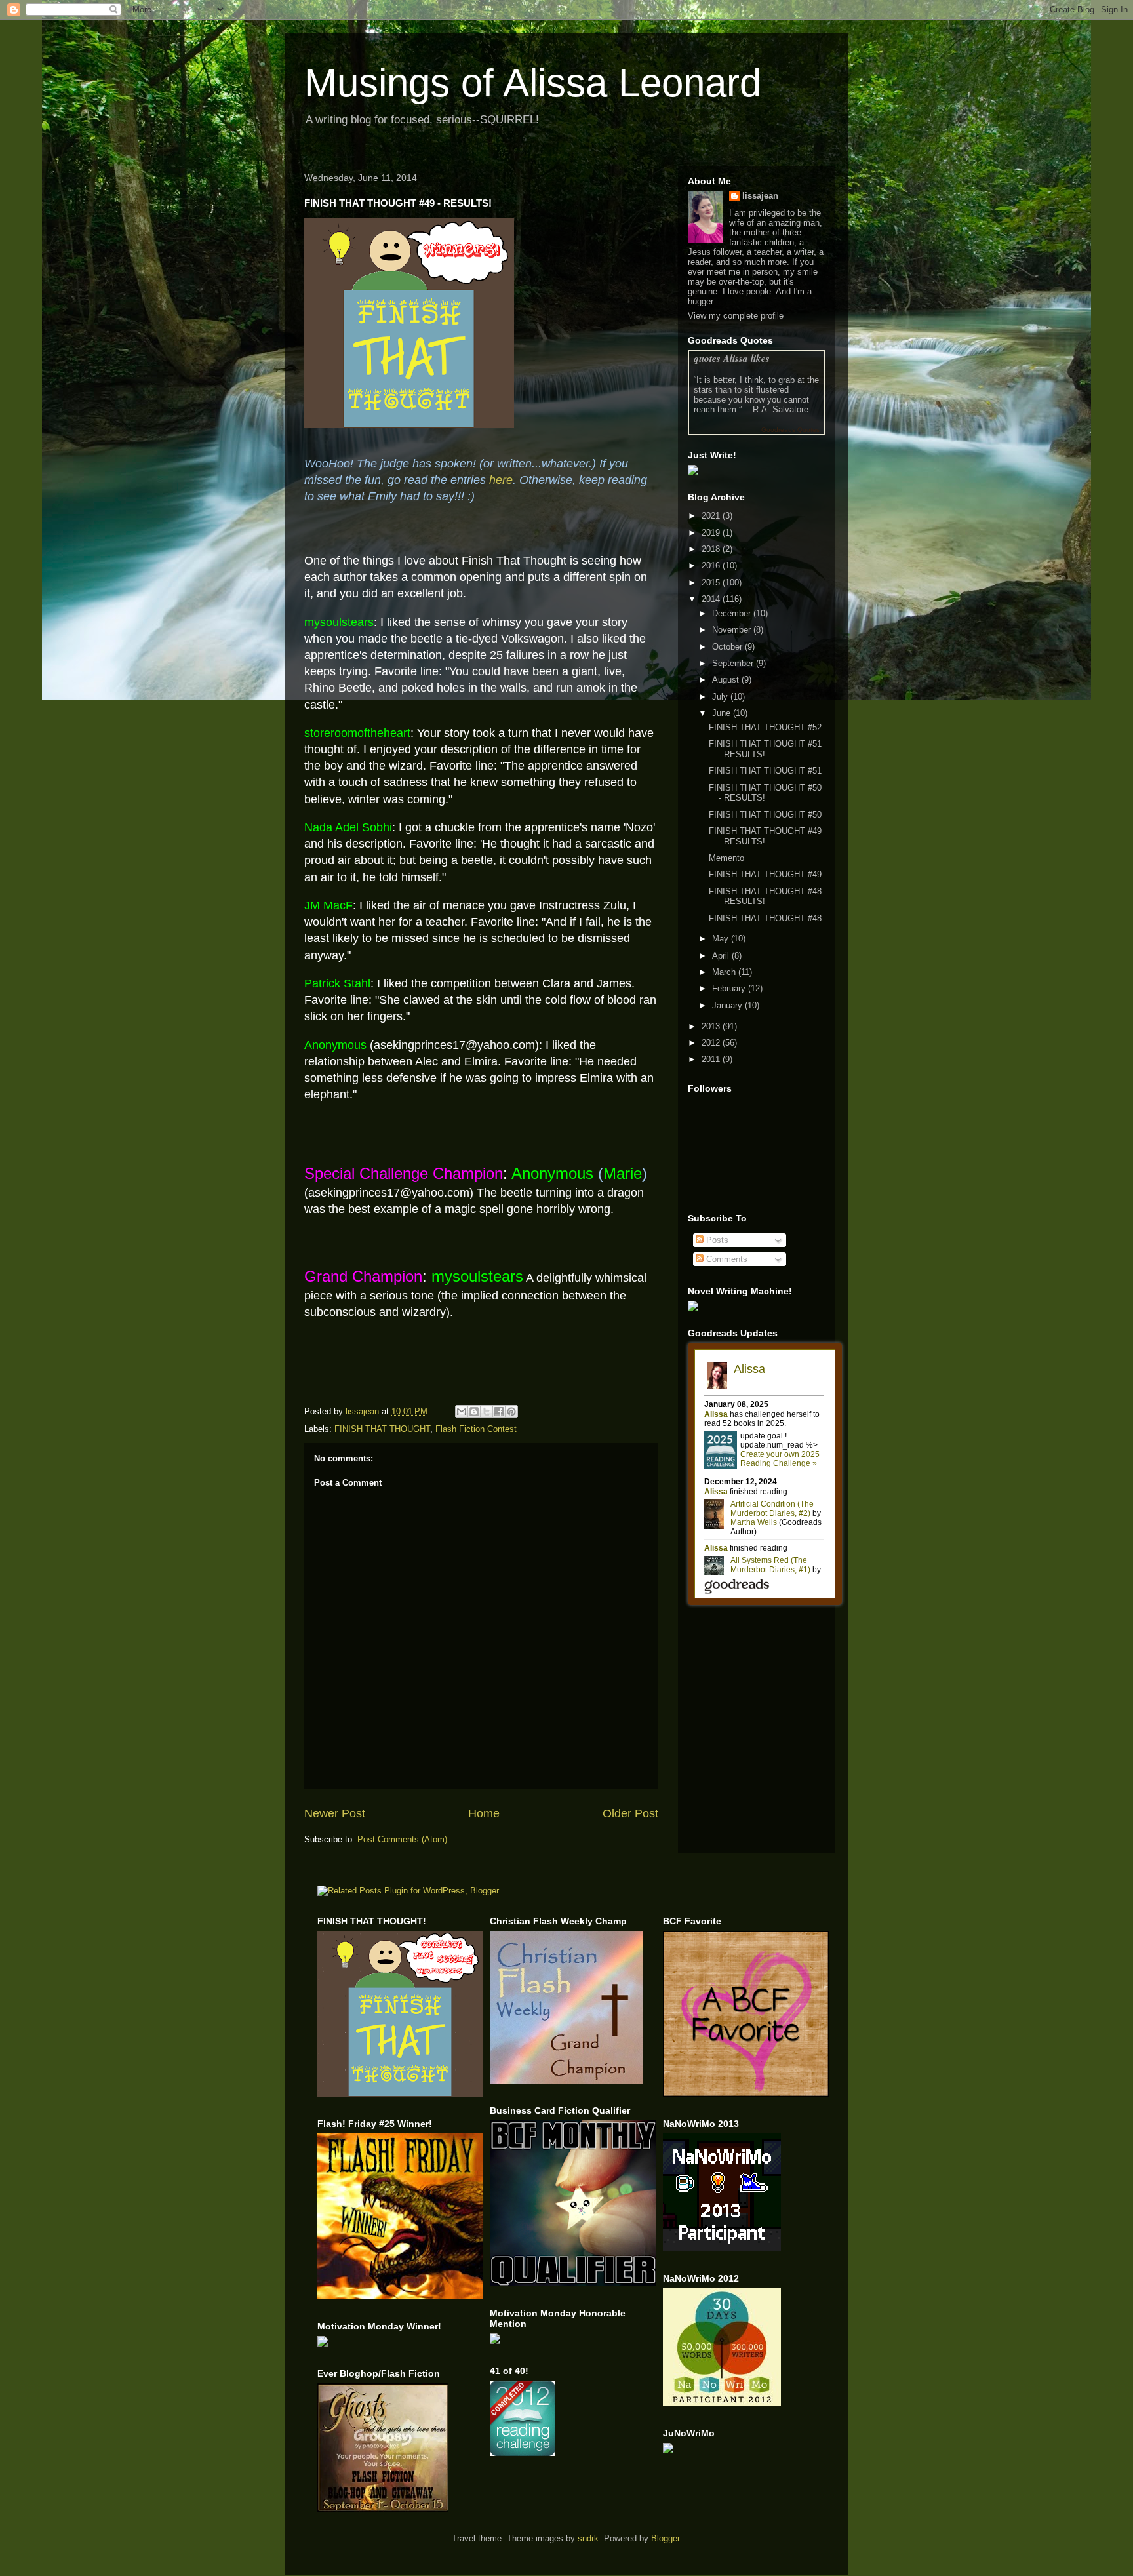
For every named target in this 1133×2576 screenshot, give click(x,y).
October (728, 647)
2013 (712, 1026)
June (723, 713)
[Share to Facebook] (499, 1412)
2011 (712, 1059)
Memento (726, 858)
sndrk (588, 2538)
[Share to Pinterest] (511, 1412)
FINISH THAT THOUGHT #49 (765, 874)
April (722, 956)
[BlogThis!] (474, 1412)
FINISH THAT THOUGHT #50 (765, 815)
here (501, 480)
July (721, 697)
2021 (712, 516)
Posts (716, 1240)
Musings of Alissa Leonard (533, 83)
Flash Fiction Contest (476, 1429)
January (728, 1005)
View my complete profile (736, 316)
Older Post (630, 1813)
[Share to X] (487, 1412)
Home (484, 1813)
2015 (712, 583)
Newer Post (335, 1813)
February (730, 988)
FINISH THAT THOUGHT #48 (765, 918)
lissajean (760, 196)
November (733, 630)
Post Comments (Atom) (402, 1839)
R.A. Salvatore (781, 409)
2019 (712, 533)
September (734, 663)
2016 (712, 565)
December (733, 613)
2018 (712, 549)
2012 (712, 1043)
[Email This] (462, 1412)
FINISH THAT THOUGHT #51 (765, 771)
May (722, 939)
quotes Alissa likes (732, 358)
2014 (712, 599)
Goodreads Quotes (790, 430)
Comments (726, 1259)
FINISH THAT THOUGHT (382, 1429)
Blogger (665, 2538)
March (725, 972)
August (727, 680)
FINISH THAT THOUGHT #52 (765, 727)
